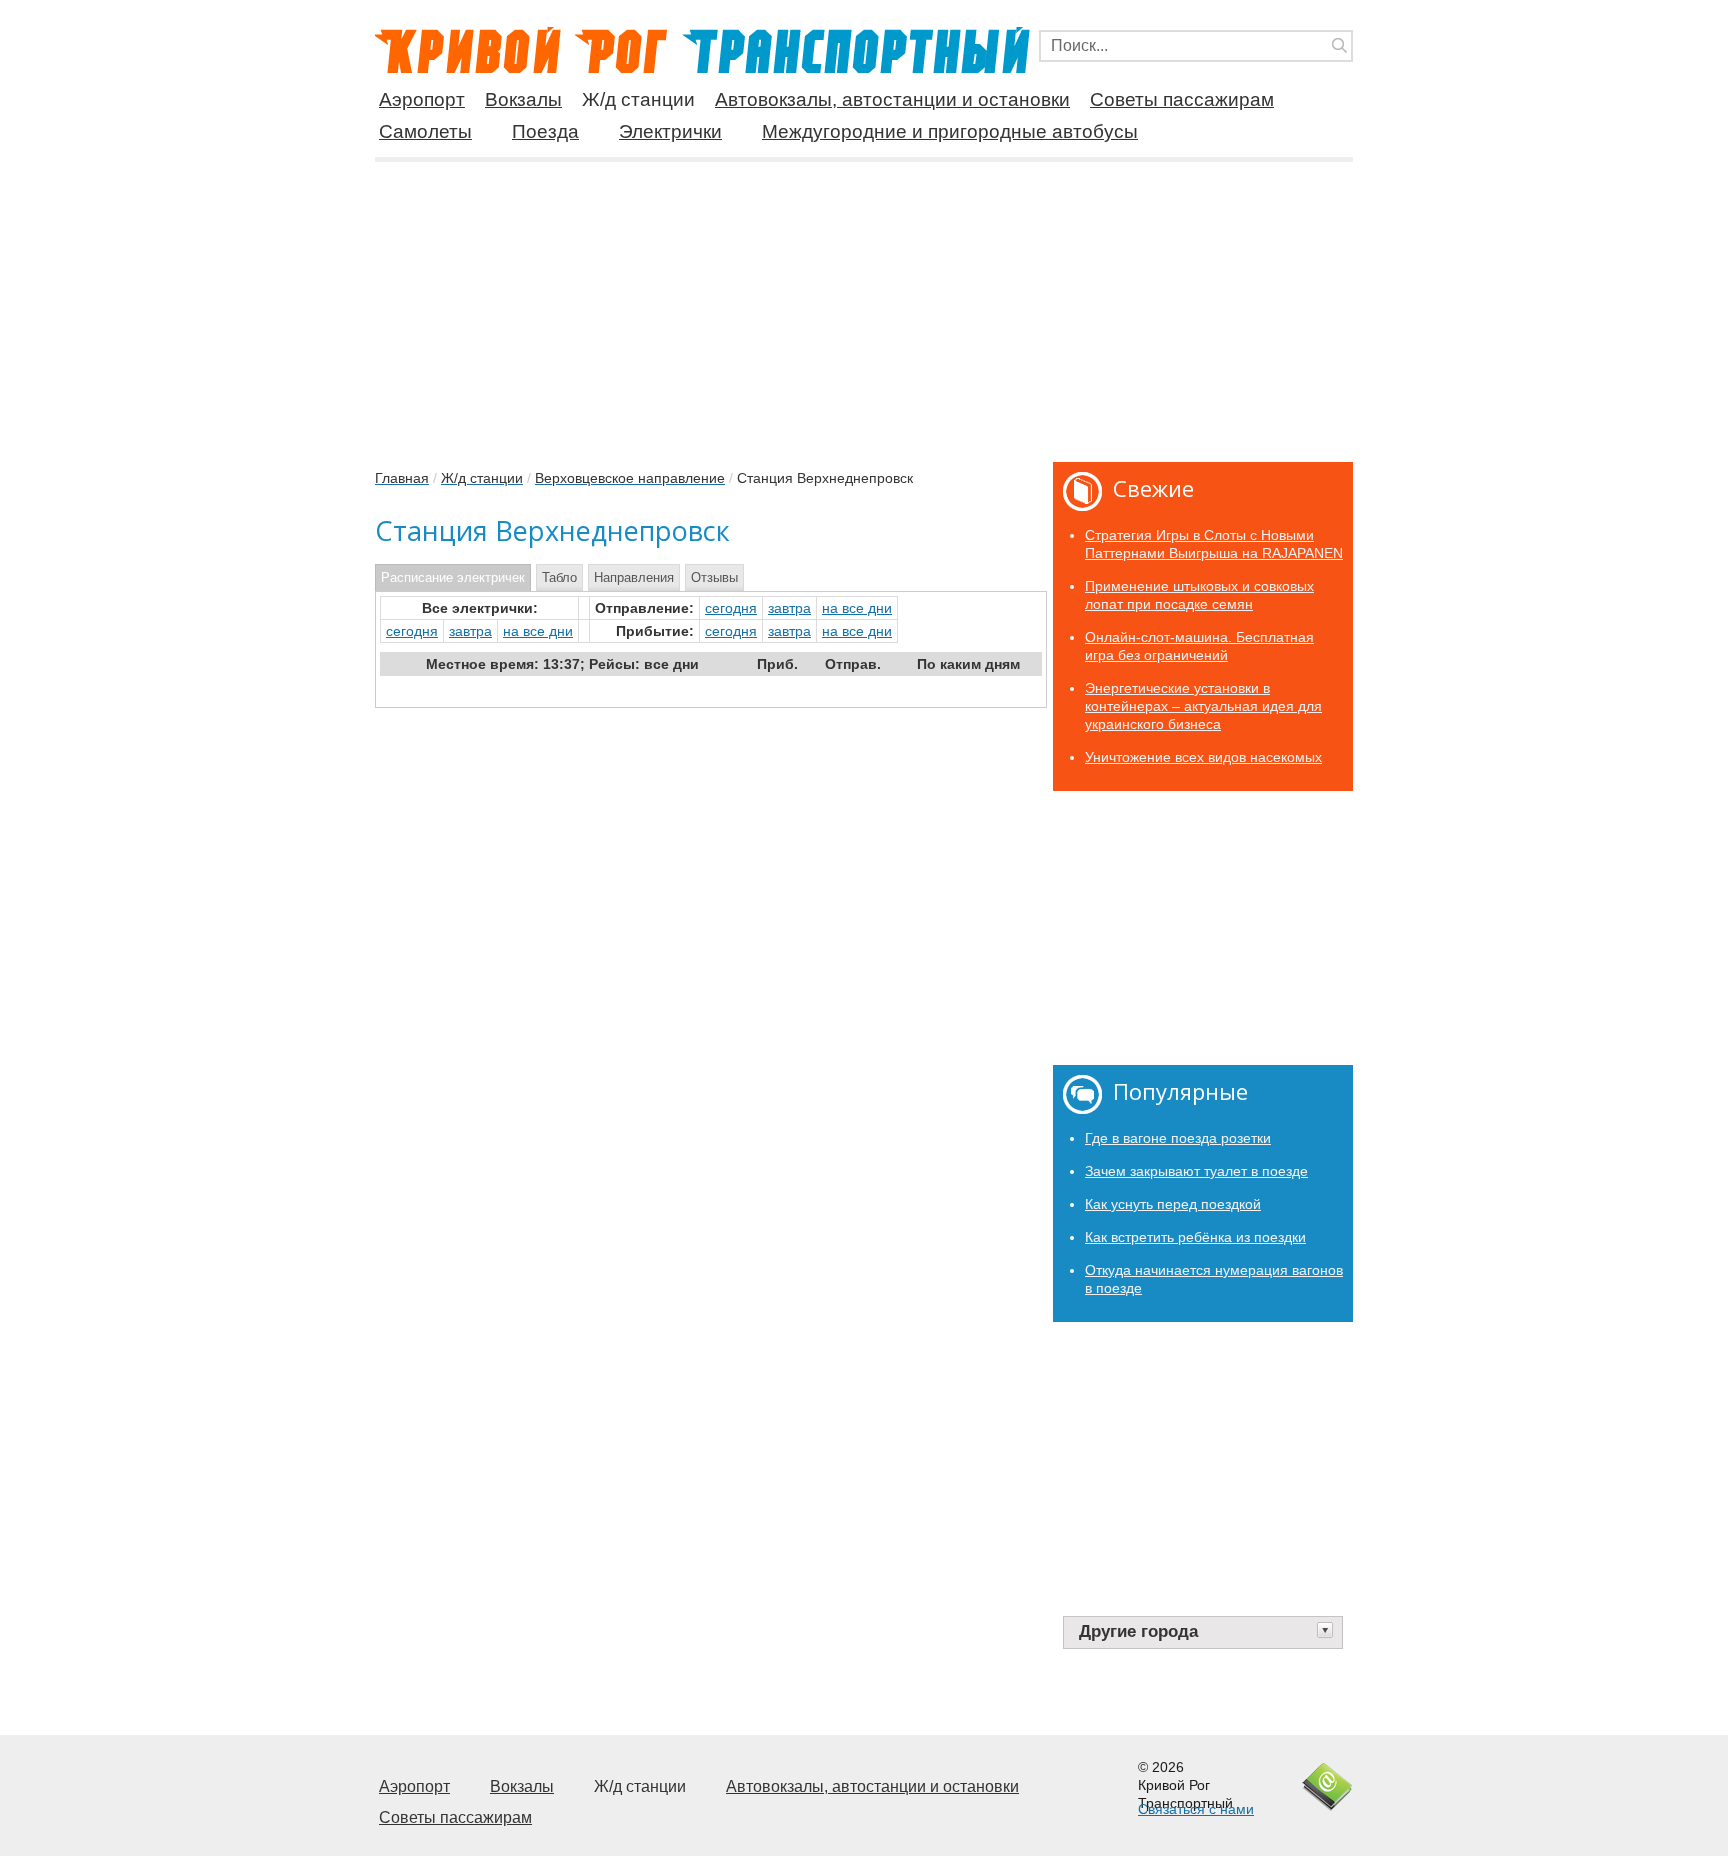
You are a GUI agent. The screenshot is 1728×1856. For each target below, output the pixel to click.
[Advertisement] (864, 304)
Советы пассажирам (1182, 100)
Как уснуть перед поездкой (1173, 1204)
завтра (789, 608)
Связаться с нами (1196, 1809)
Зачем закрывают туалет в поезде (1196, 1171)
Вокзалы (523, 100)
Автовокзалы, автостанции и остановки (892, 100)
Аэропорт (422, 100)
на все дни (857, 608)
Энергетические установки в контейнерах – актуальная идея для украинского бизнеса (1203, 706)
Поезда (545, 131)
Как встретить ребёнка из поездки (1195, 1237)
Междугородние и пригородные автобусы (950, 131)
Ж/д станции (638, 100)
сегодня (731, 608)
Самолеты (425, 131)
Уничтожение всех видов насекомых (1203, 757)
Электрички (670, 131)
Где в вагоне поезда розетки (1178, 1138)
